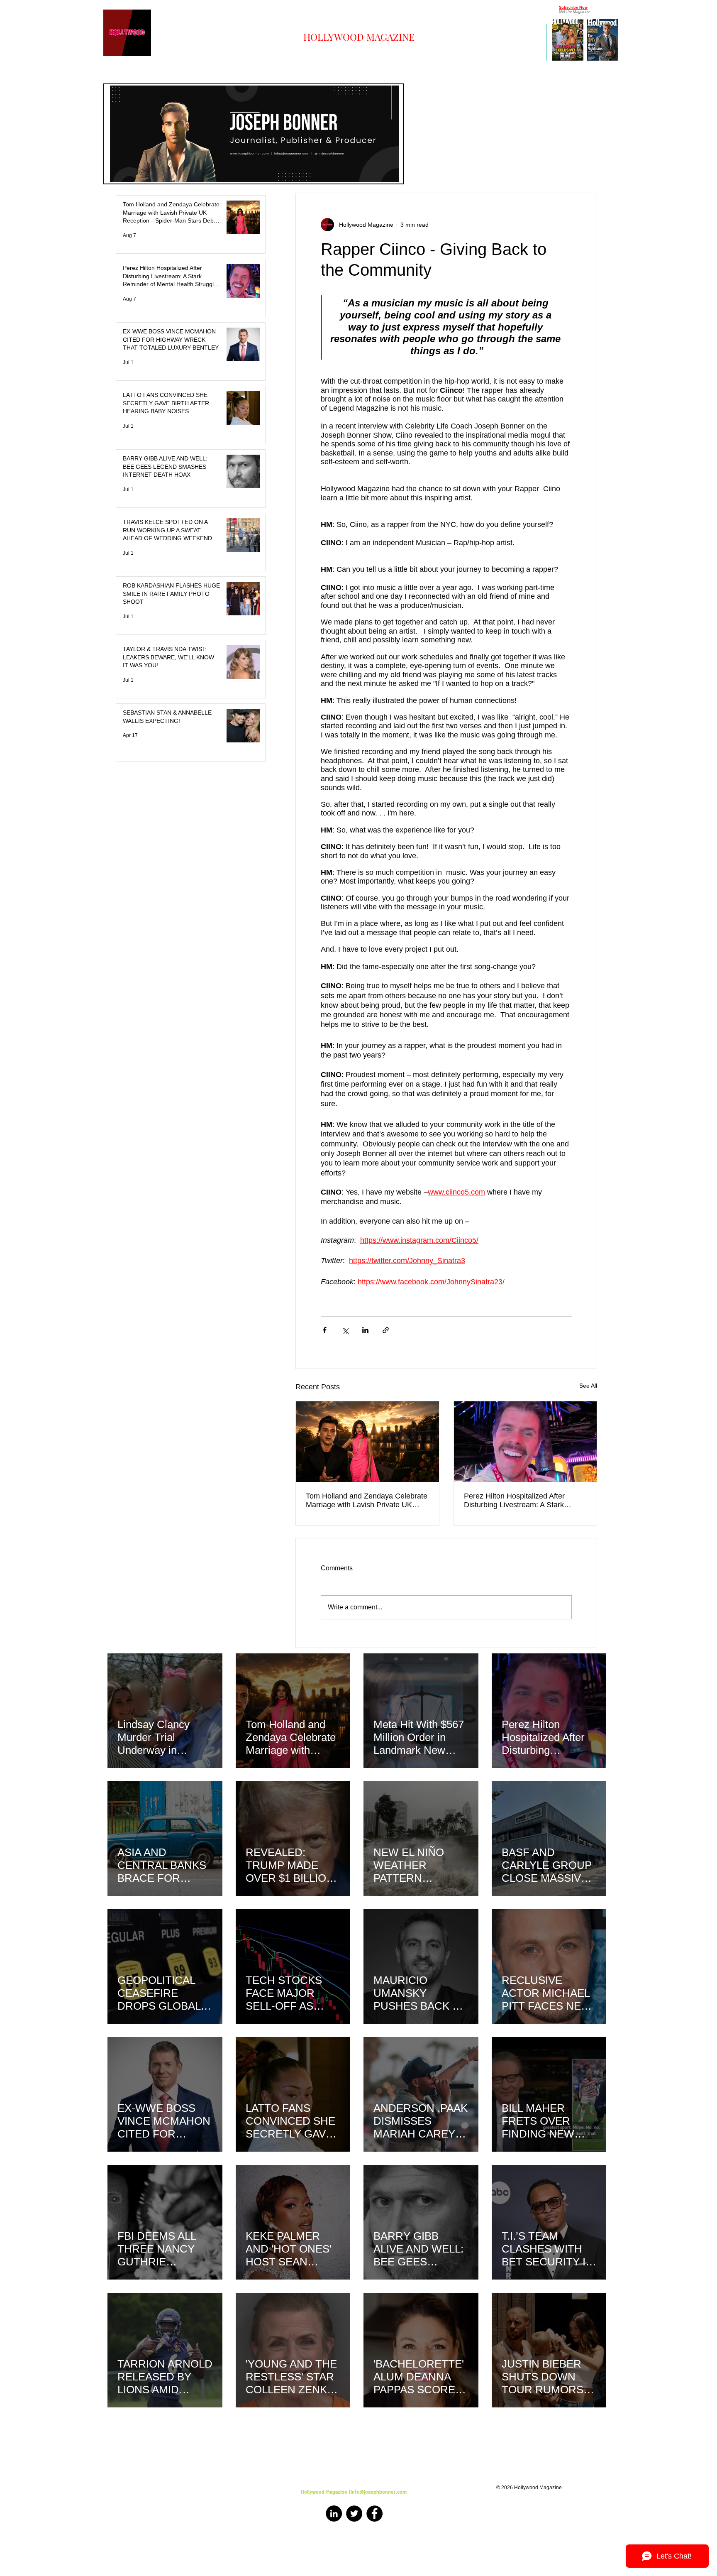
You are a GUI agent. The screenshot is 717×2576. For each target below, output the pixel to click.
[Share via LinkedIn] (365, 1330)
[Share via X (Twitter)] (345, 1330)
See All (588, 1386)
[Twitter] (354, 2514)
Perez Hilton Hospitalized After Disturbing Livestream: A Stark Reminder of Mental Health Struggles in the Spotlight (525, 1501)
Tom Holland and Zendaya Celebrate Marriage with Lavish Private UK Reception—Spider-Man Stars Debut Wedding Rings (367, 1501)
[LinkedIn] (334, 2514)
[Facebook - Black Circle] (374, 2514)
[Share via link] (386, 1330)
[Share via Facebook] (325, 1330)
